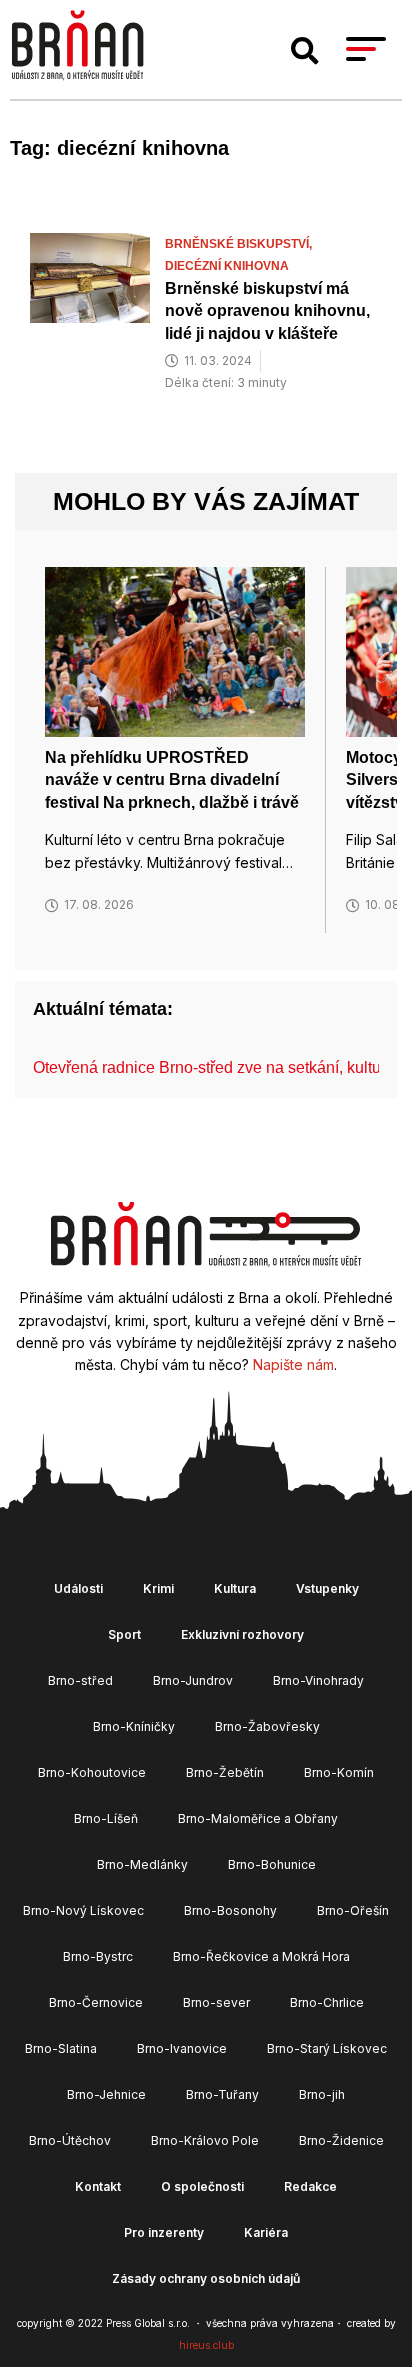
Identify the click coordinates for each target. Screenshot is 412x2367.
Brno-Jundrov (193, 1680)
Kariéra (266, 2232)
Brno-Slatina (61, 2048)
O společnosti (202, 2186)
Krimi (158, 1588)
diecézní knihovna (227, 266)
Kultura (235, 1588)
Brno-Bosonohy (230, 1910)
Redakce (310, 2186)
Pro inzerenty (164, 2232)
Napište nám (293, 1364)
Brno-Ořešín (353, 1910)
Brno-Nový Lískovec (83, 1910)
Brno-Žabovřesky (267, 1726)
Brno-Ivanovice (182, 2048)
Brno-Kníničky (134, 1726)
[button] (305, 51)
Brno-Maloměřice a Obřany (258, 1818)
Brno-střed (80, 1680)
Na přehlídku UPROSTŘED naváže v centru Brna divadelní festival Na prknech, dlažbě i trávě (172, 780)
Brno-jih (322, 2094)
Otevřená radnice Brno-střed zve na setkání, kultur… (217, 1067)
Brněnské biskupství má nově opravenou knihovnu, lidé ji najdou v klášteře (267, 311)
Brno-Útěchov (70, 2140)
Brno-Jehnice (106, 2094)
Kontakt (98, 2186)
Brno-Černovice (96, 2002)
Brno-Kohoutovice (92, 1772)
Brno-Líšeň (106, 1818)
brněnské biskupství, (240, 244)
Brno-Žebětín (225, 1772)
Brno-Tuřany (222, 2094)
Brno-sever (216, 2002)
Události (78, 1588)
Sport (124, 1634)
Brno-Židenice (341, 2140)
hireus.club (206, 2345)
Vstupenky (327, 1588)
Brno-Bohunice (272, 1864)
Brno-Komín (339, 1772)
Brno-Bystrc (98, 1956)
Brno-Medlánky (142, 1864)
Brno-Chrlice (327, 2002)
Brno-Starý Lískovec (327, 2048)
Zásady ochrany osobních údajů (206, 2278)
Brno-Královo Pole (205, 2140)
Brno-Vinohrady (318, 1680)
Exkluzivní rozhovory (242, 1634)
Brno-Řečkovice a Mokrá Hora (261, 1956)
